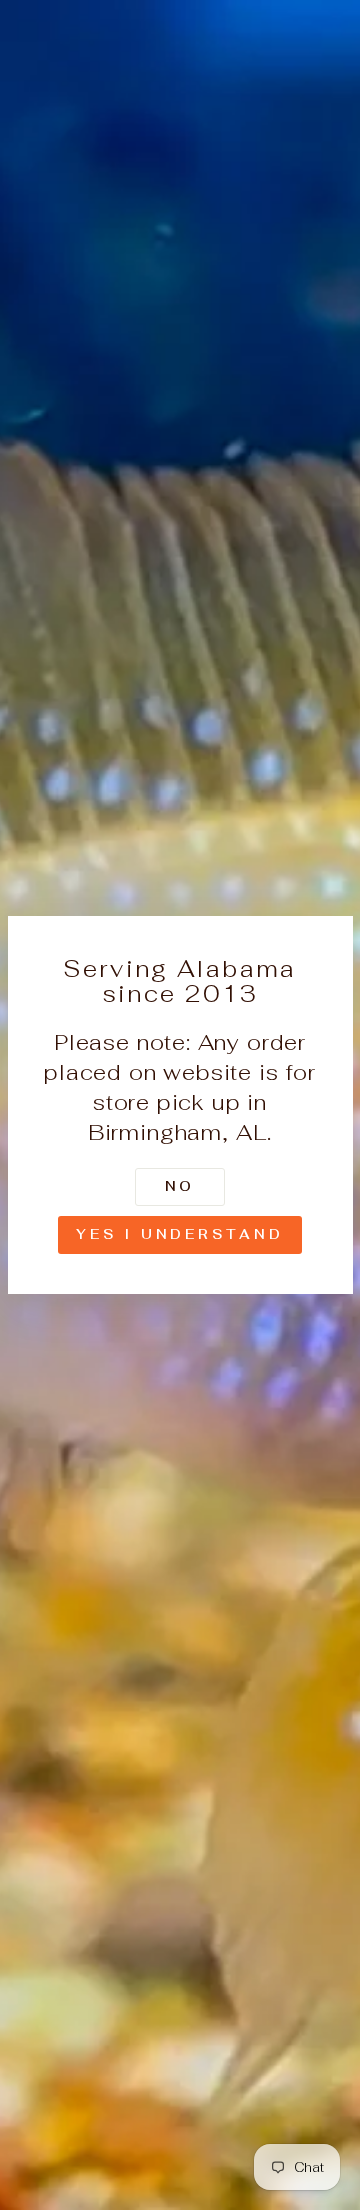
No (180, 1186)
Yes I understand (179, 1234)
